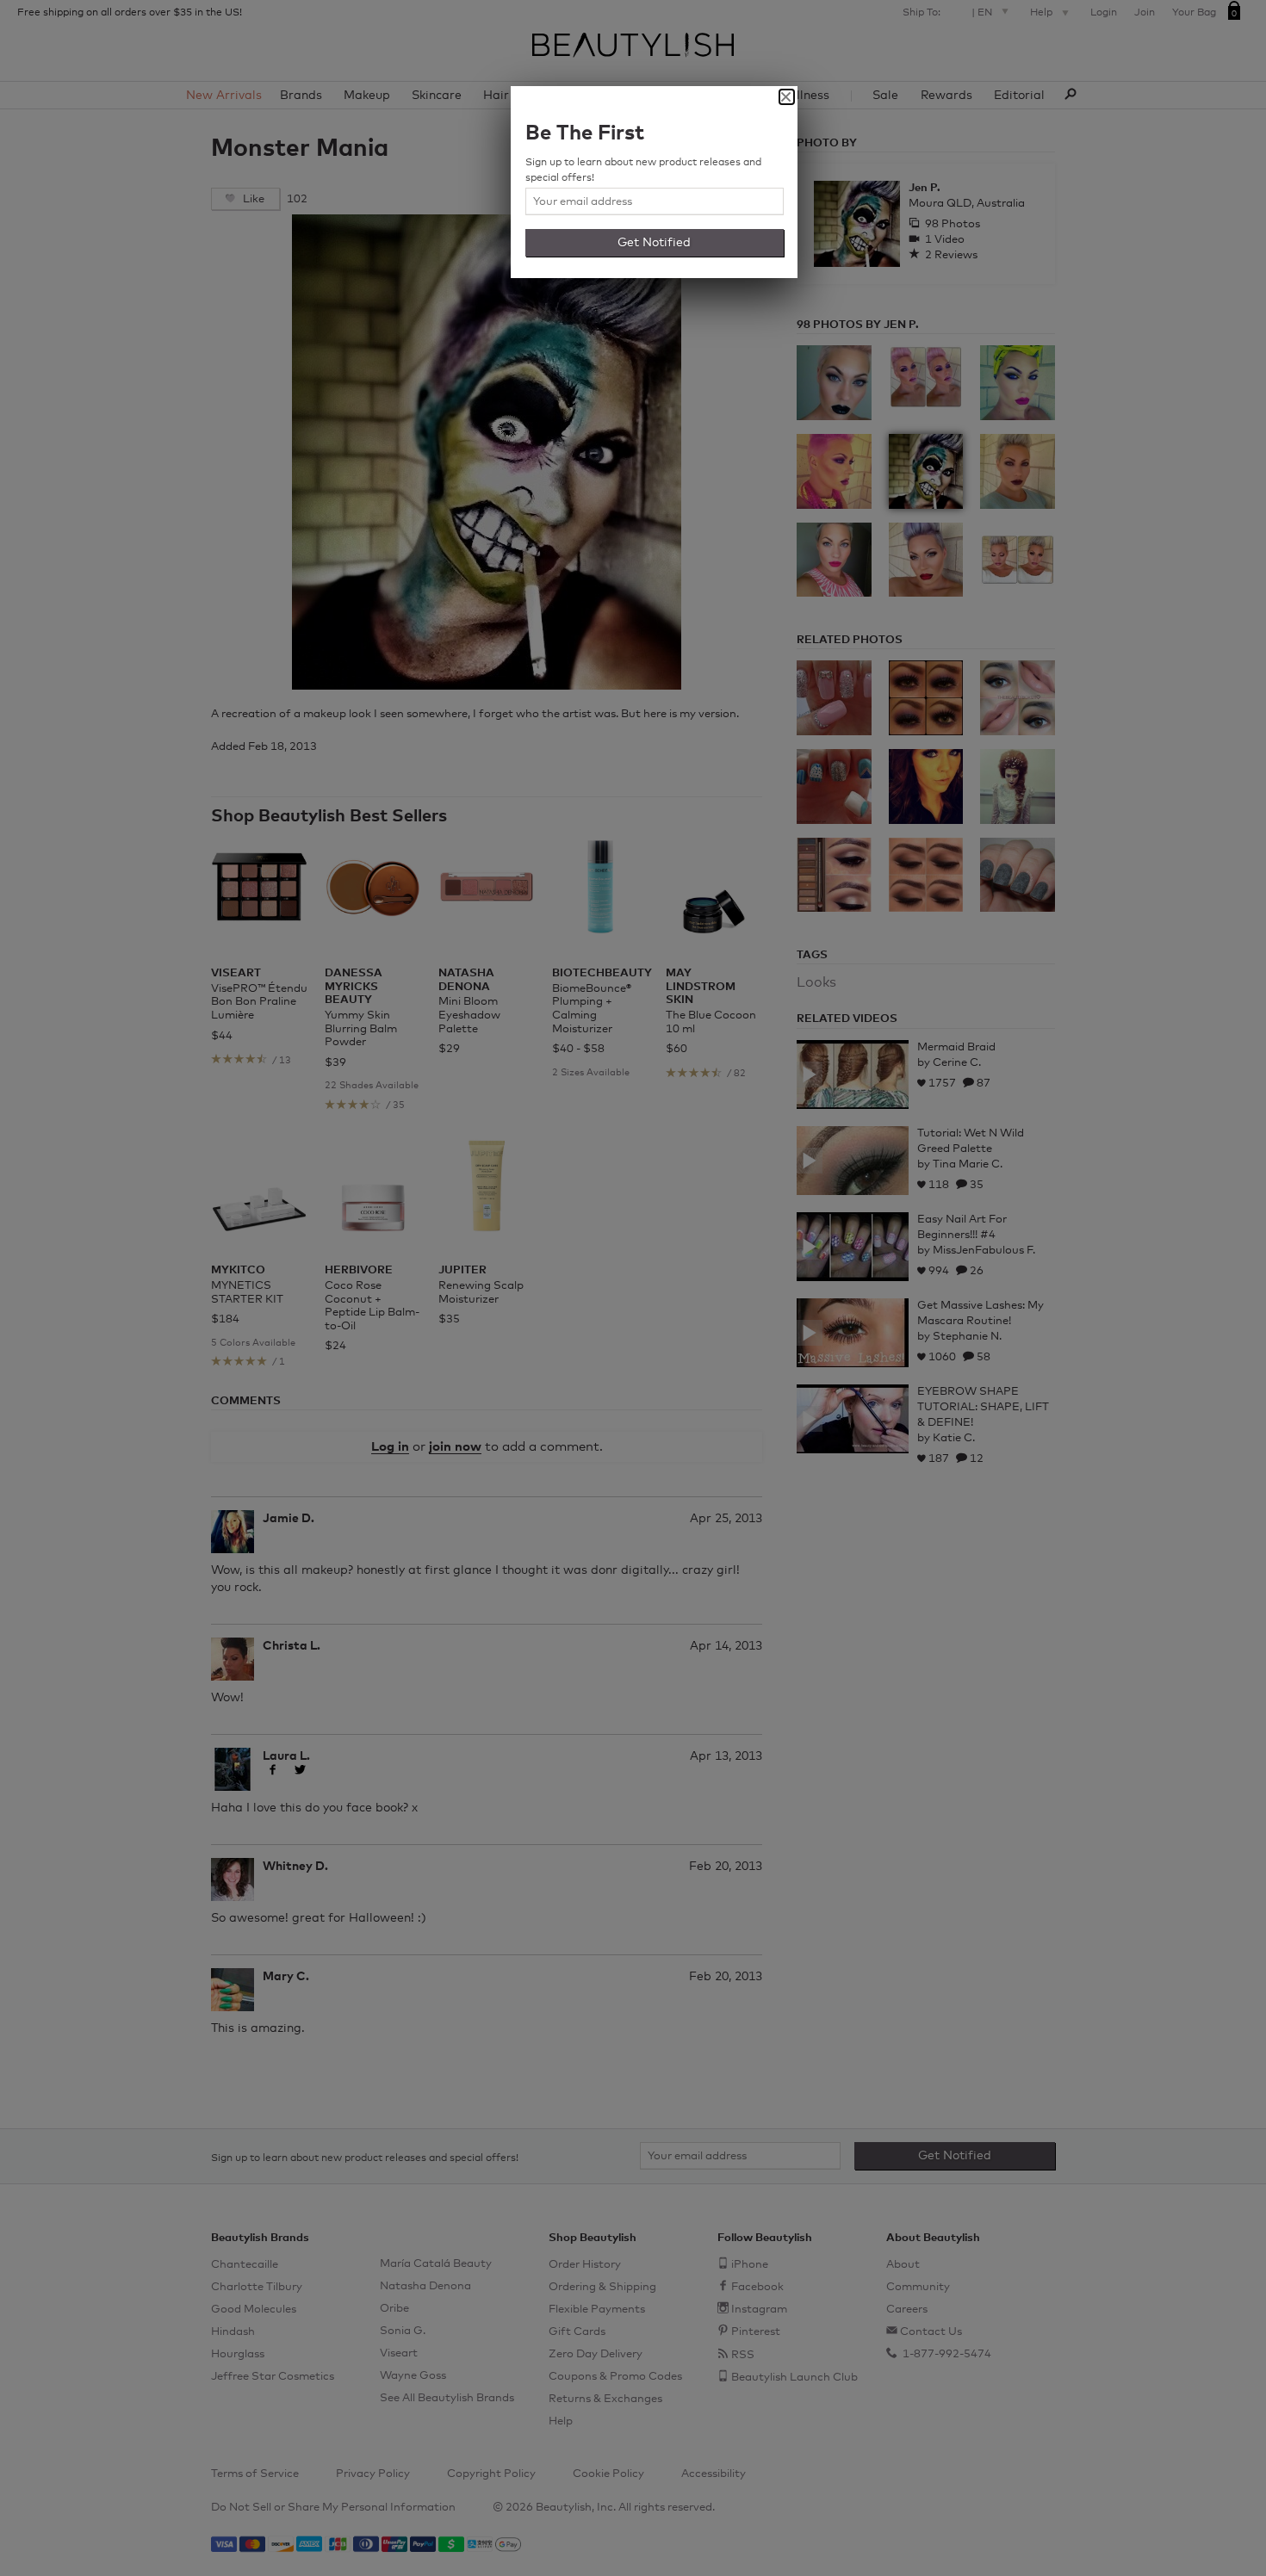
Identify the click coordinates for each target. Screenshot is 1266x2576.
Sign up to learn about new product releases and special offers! (643, 170)
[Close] (787, 97)
